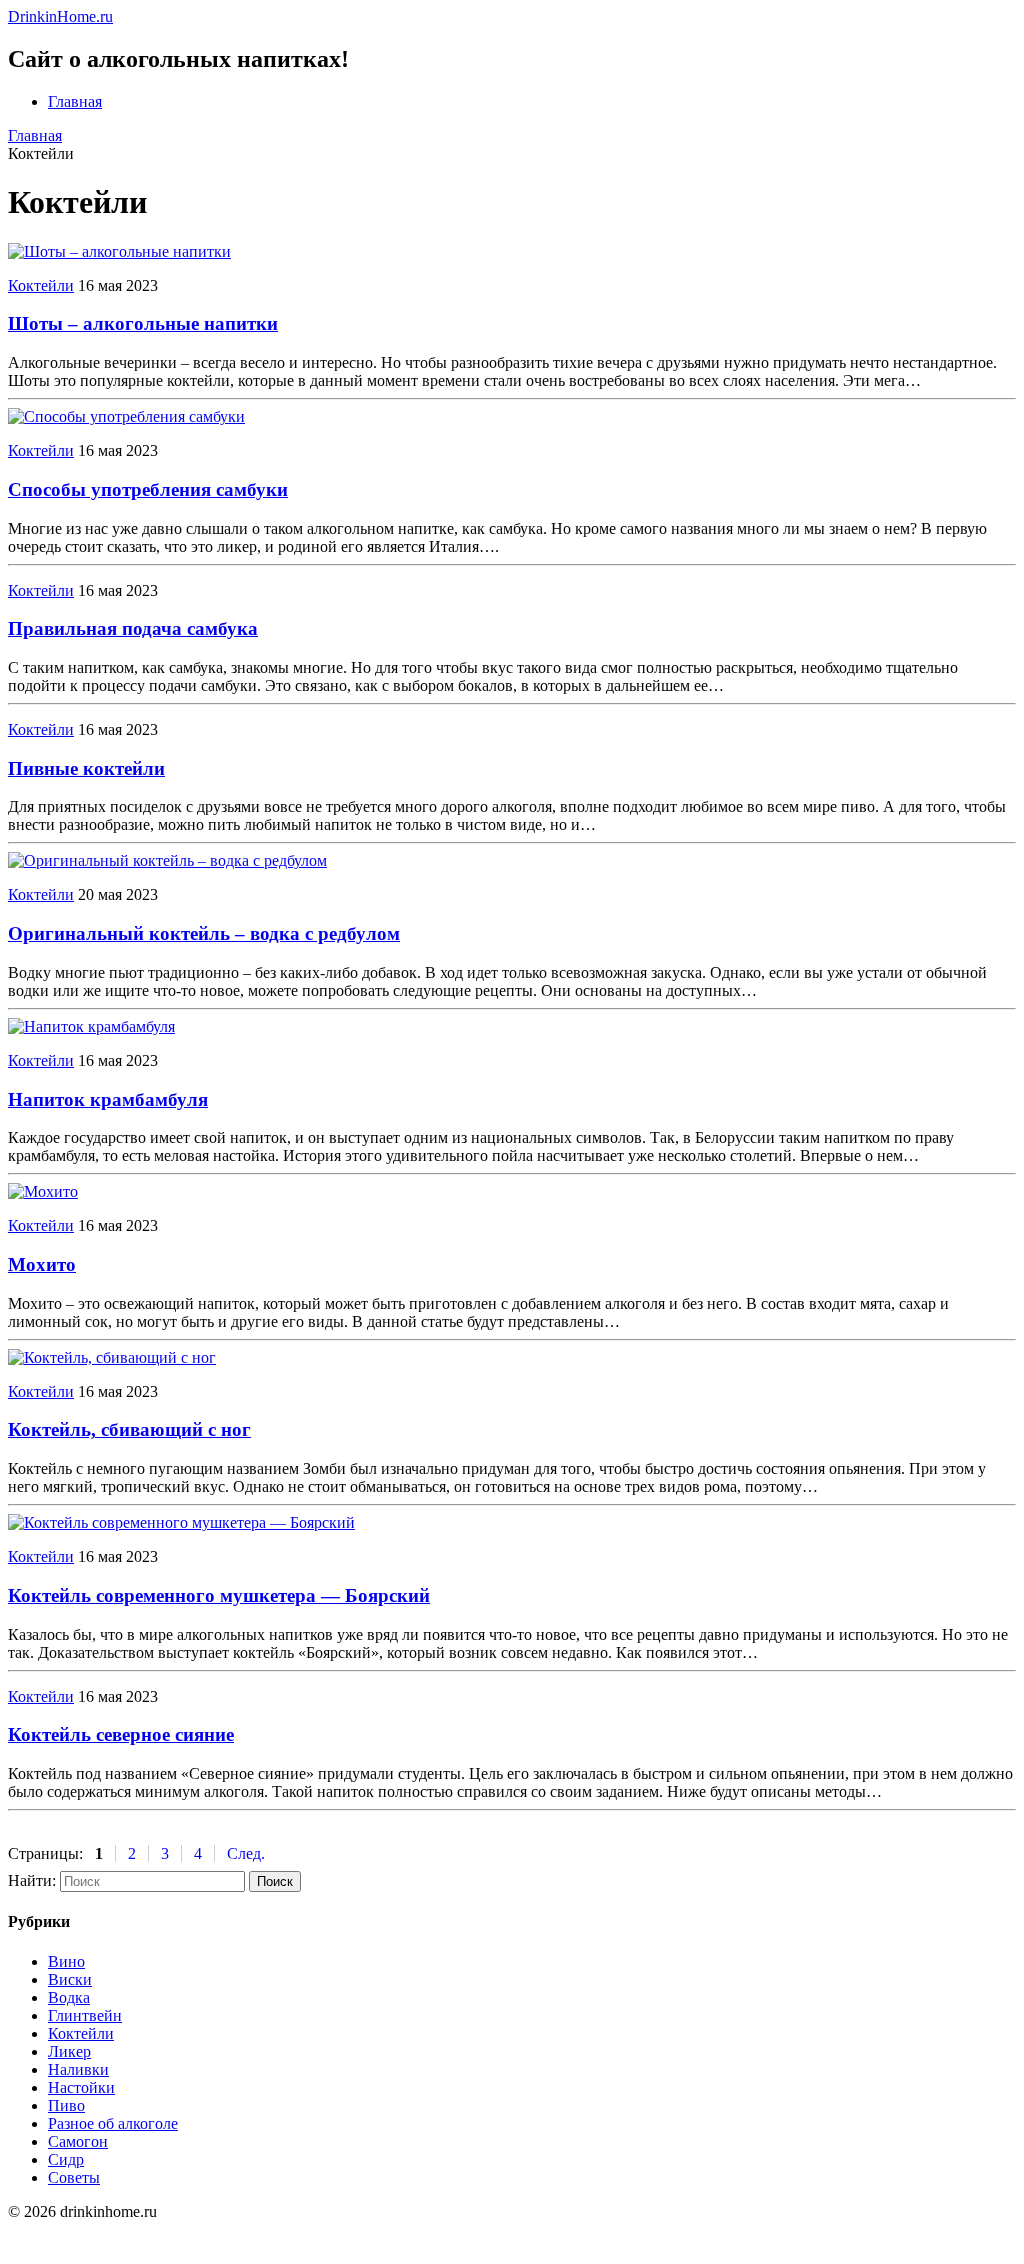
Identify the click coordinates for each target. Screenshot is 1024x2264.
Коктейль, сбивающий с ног (129, 1429)
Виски (70, 1979)
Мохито (42, 1264)
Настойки (81, 2087)
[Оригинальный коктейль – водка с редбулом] (167, 860)
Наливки (78, 2069)
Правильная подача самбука (133, 628)
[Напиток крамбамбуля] (91, 1026)
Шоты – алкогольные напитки (143, 323)
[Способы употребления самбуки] (126, 416)
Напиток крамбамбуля (108, 1099)
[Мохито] (43, 1191)
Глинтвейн (85, 2015)
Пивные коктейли (86, 768)
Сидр (66, 2159)
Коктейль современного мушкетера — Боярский (219, 1595)
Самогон (78, 2141)
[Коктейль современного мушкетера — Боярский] (181, 1522)
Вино (66, 1961)
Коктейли (41, 285)
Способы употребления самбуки (148, 489)
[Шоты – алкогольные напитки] (119, 251)
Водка (69, 1997)
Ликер (69, 2051)
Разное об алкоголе (113, 2123)
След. (246, 1853)
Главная (75, 101)
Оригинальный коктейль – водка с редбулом (204, 933)
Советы (74, 2177)
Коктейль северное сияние (121, 1734)
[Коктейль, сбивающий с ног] (112, 1357)
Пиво (66, 2105)
